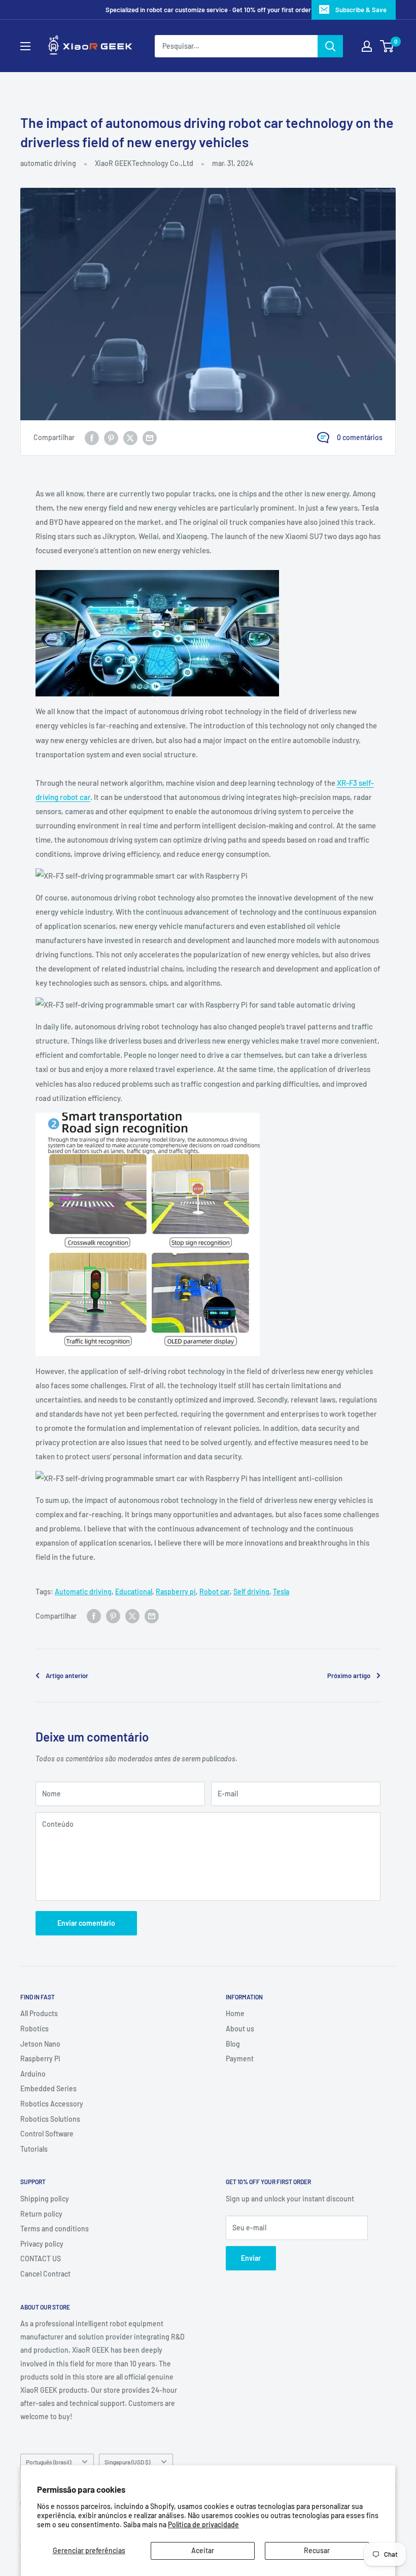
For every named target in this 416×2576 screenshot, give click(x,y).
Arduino (33, 2074)
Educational (134, 1592)
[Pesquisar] (330, 46)
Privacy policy (42, 2244)
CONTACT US (41, 2259)
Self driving (251, 1592)
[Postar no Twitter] (130, 438)
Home (235, 2013)
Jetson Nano (40, 2044)
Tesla (281, 1592)
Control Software (47, 2134)
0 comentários (360, 437)
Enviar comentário (86, 1923)
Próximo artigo (349, 1676)
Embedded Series (48, 2088)
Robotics (34, 2029)
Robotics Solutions (50, 2119)
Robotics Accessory (52, 2104)
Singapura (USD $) (127, 2462)
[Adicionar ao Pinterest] (111, 438)
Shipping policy (45, 2199)
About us (240, 2029)
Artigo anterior (67, 1676)
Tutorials (34, 2149)
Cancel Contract (45, 2274)
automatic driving (48, 163)
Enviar (251, 2258)
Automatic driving (83, 1592)
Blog (233, 2044)
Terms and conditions (55, 2229)
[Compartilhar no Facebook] (92, 438)
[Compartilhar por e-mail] (150, 438)
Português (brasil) (48, 2462)
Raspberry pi (176, 1592)
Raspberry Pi (40, 2059)
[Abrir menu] (25, 46)
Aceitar (203, 2550)
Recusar (317, 2550)
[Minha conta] (367, 46)
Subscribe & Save (361, 10)
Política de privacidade (203, 2524)
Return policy (41, 2214)
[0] (387, 46)
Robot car (215, 1592)
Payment (240, 2059)
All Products (39, 2013)
